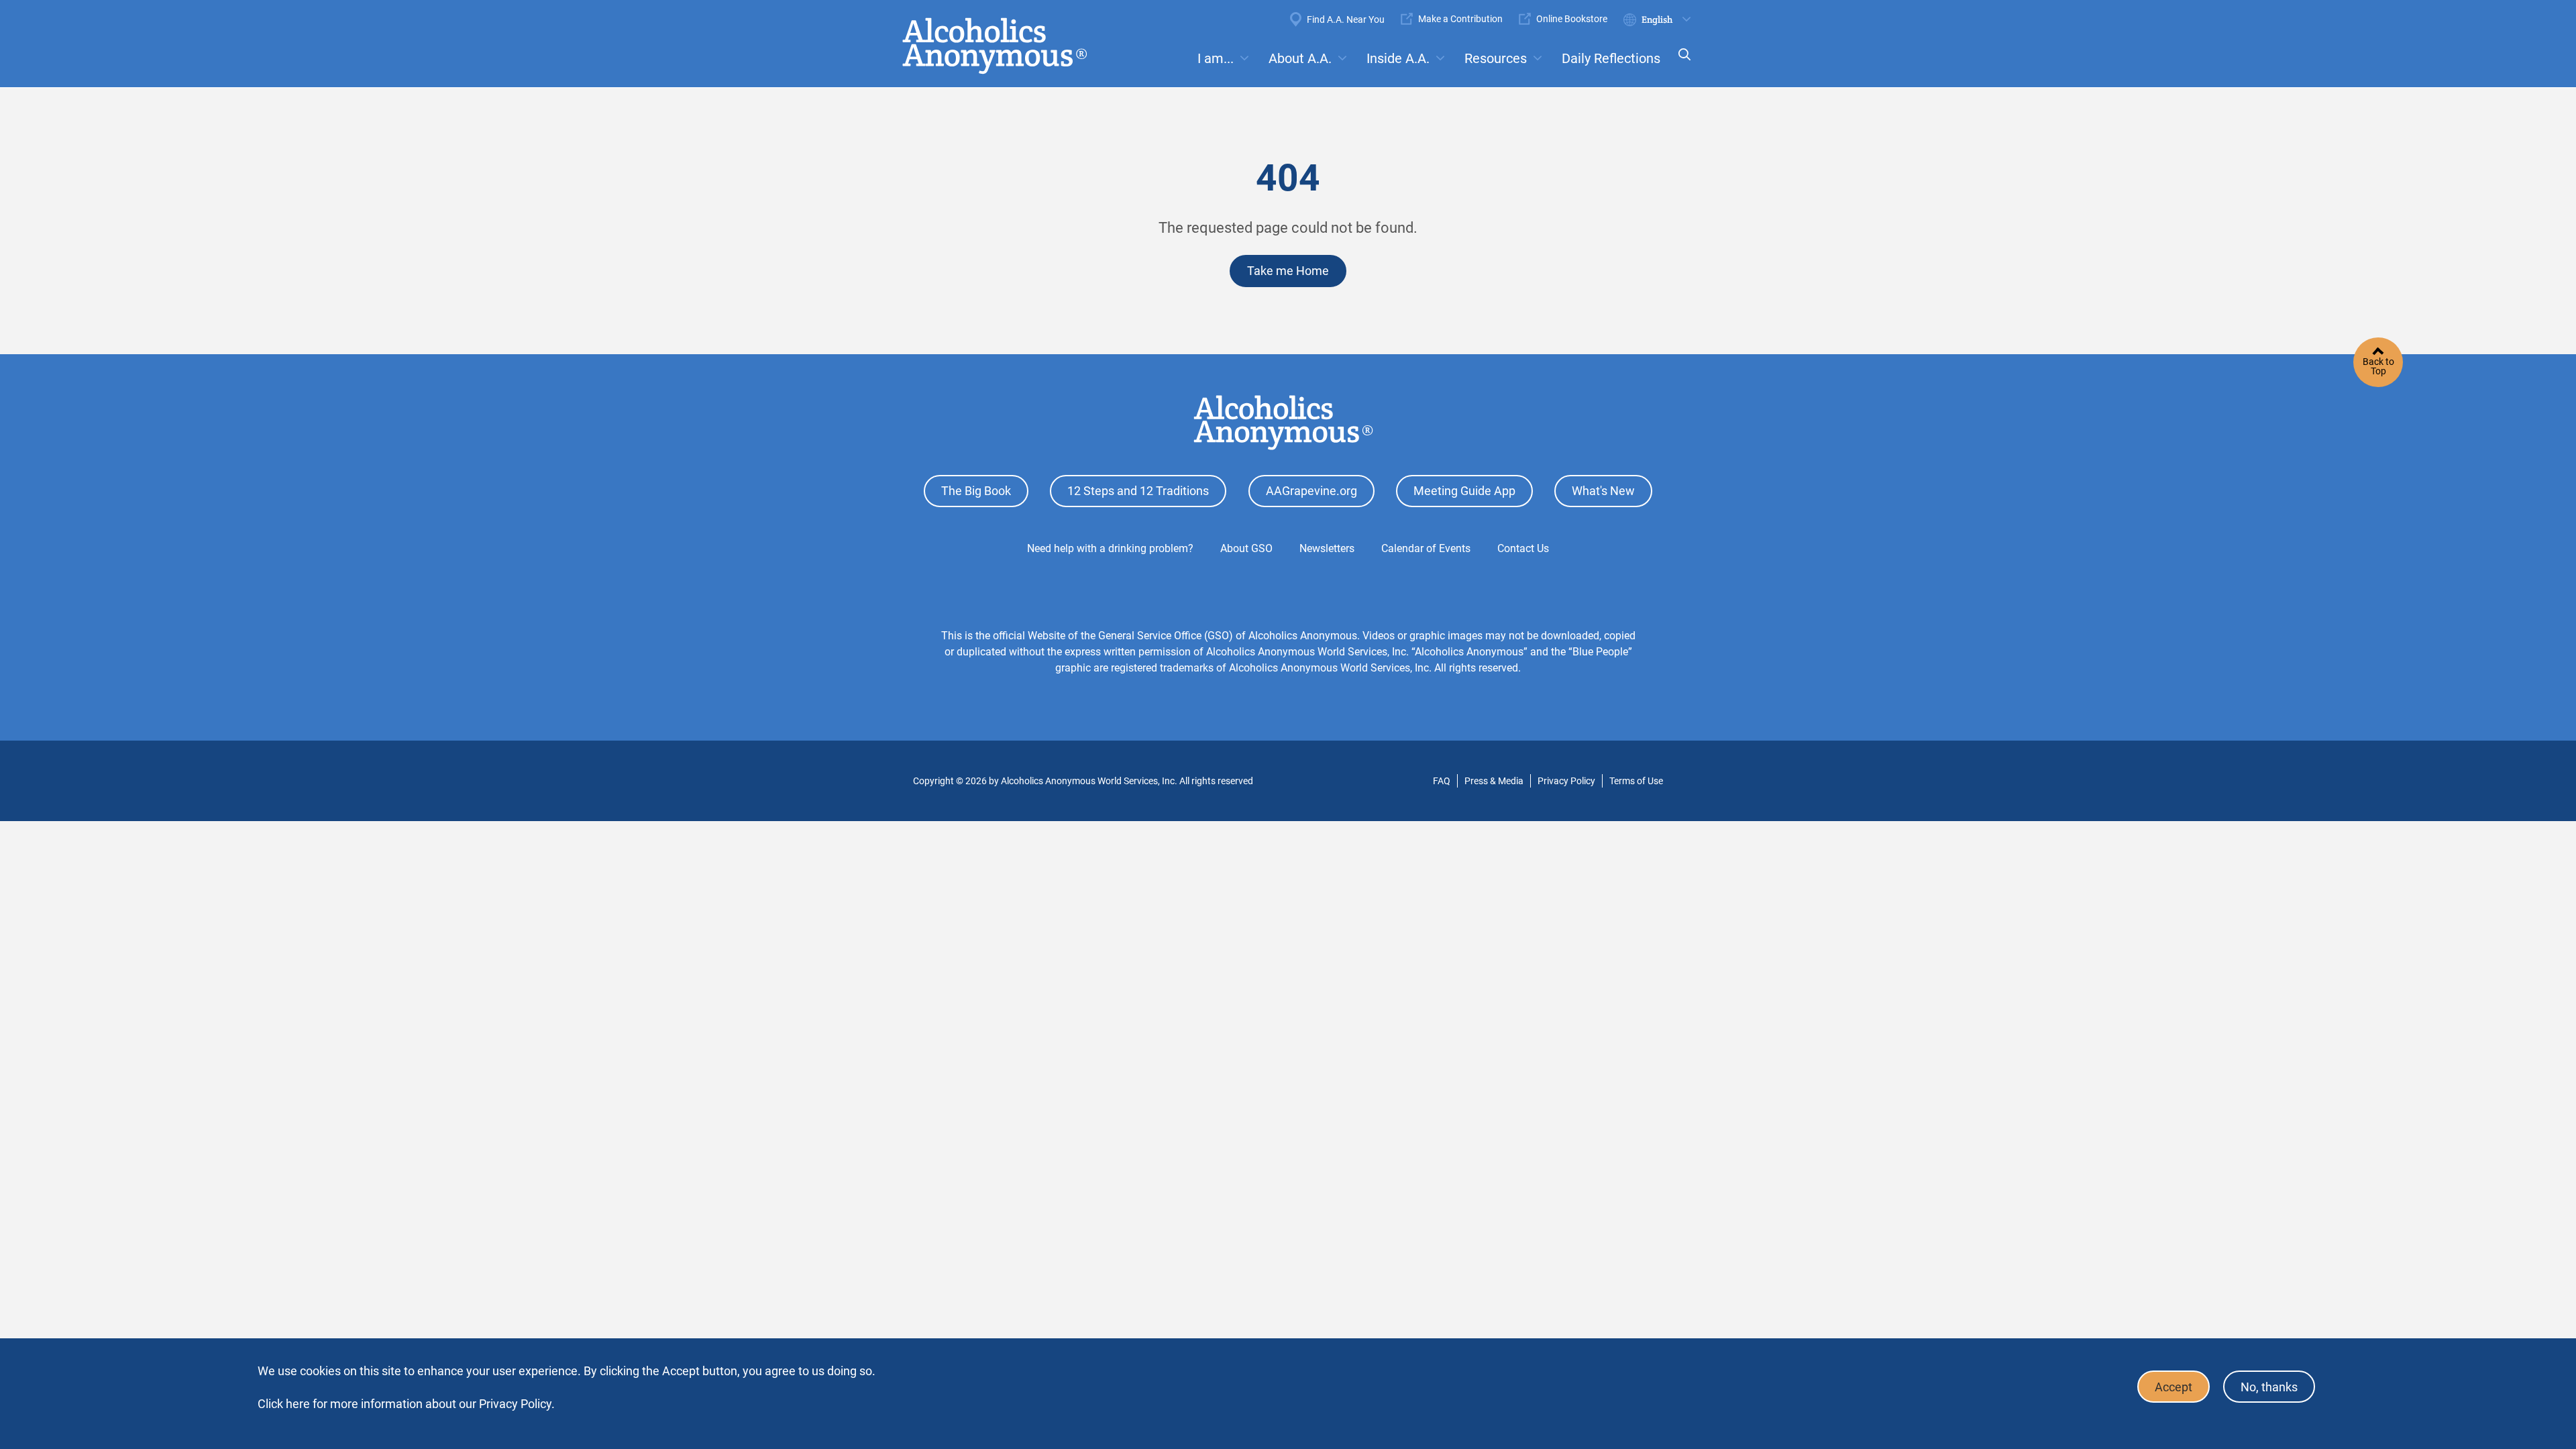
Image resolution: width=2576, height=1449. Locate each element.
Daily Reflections (1611, 58)
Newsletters (1327, 548)
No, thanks (2269, 1387)
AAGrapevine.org (1311, 491)
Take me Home (1288, 271)
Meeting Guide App (1464, 491)
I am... (1216, 58)
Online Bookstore (1572, 19)
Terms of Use (1636, 781)
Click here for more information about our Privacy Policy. (406, 1404)
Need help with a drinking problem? (1110, 548)
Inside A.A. (1398, 58)
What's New (1603, 491)
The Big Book (976, 491)
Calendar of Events (1426, 548)
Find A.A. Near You (1346, 19)
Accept (2173, 1387)
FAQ (1442, 781)
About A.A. (1300, 58)
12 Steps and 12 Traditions (1138, 491)
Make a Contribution (1460, 19)
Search (1680, 63)
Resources (1496, 58)
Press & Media (1494, 781)
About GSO (1246, 548)
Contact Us (1523, 548)
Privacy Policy (1566, 781)
